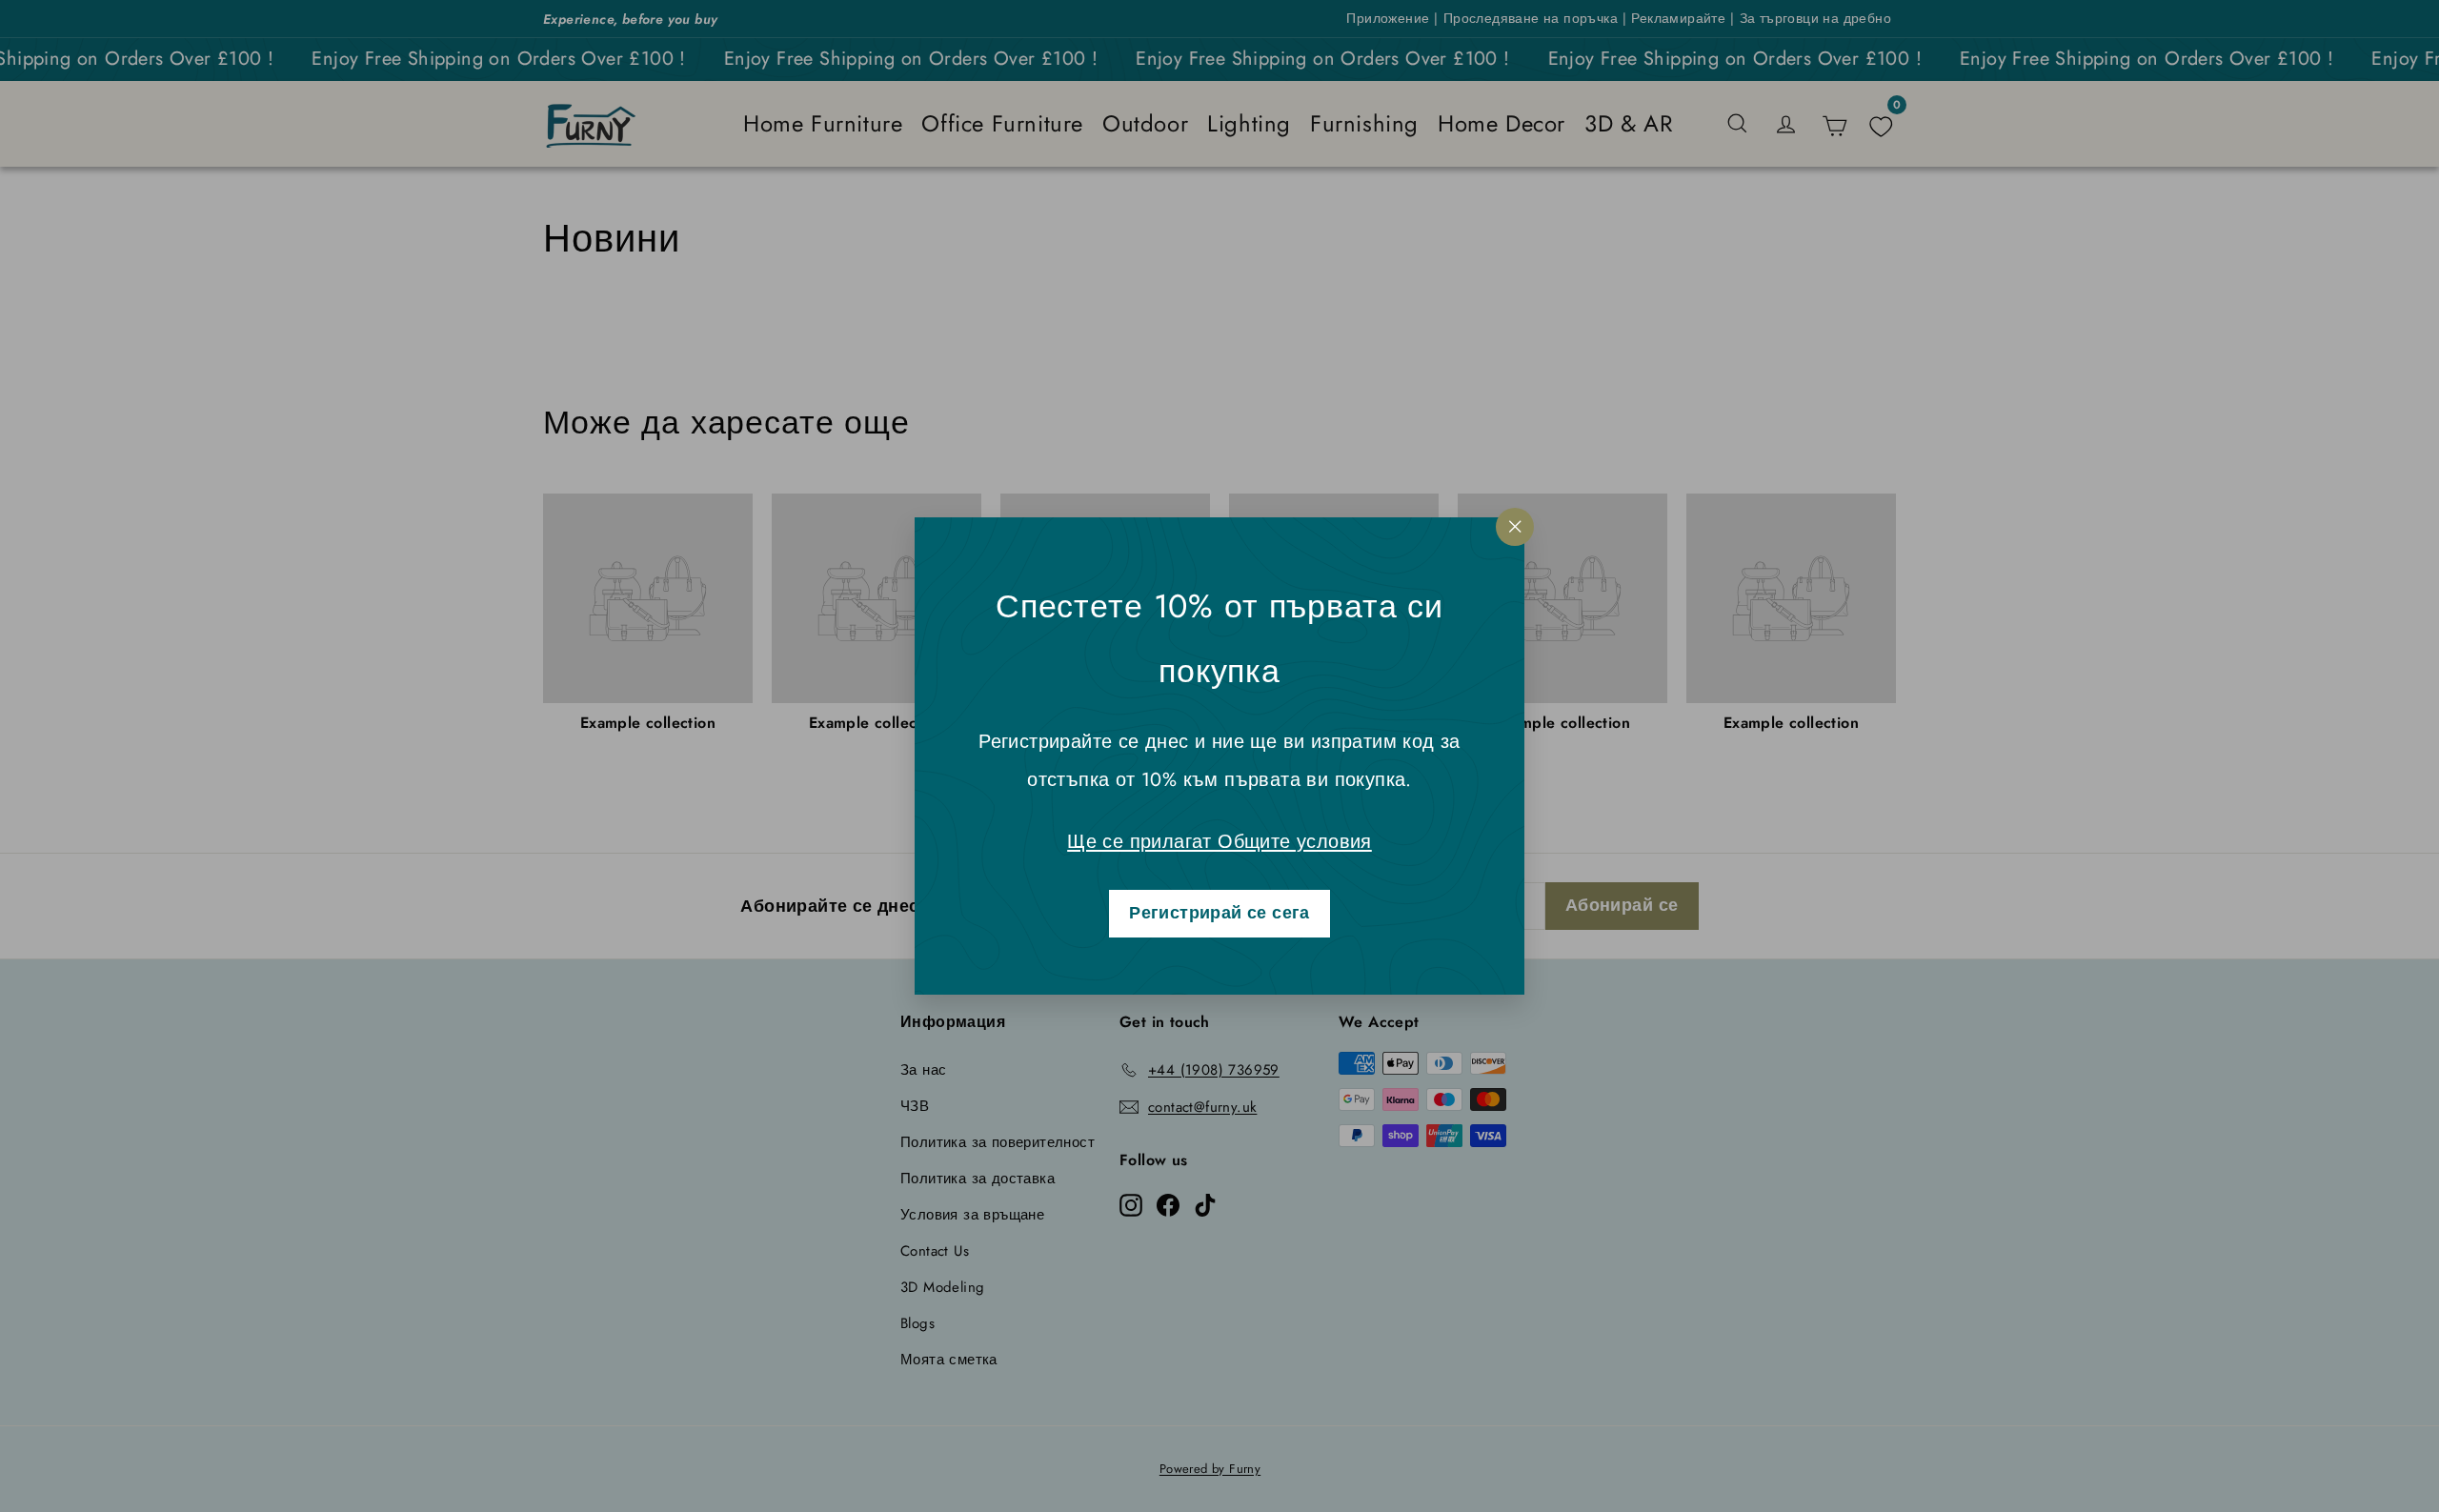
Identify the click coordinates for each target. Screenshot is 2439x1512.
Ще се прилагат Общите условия (1219, 842)
